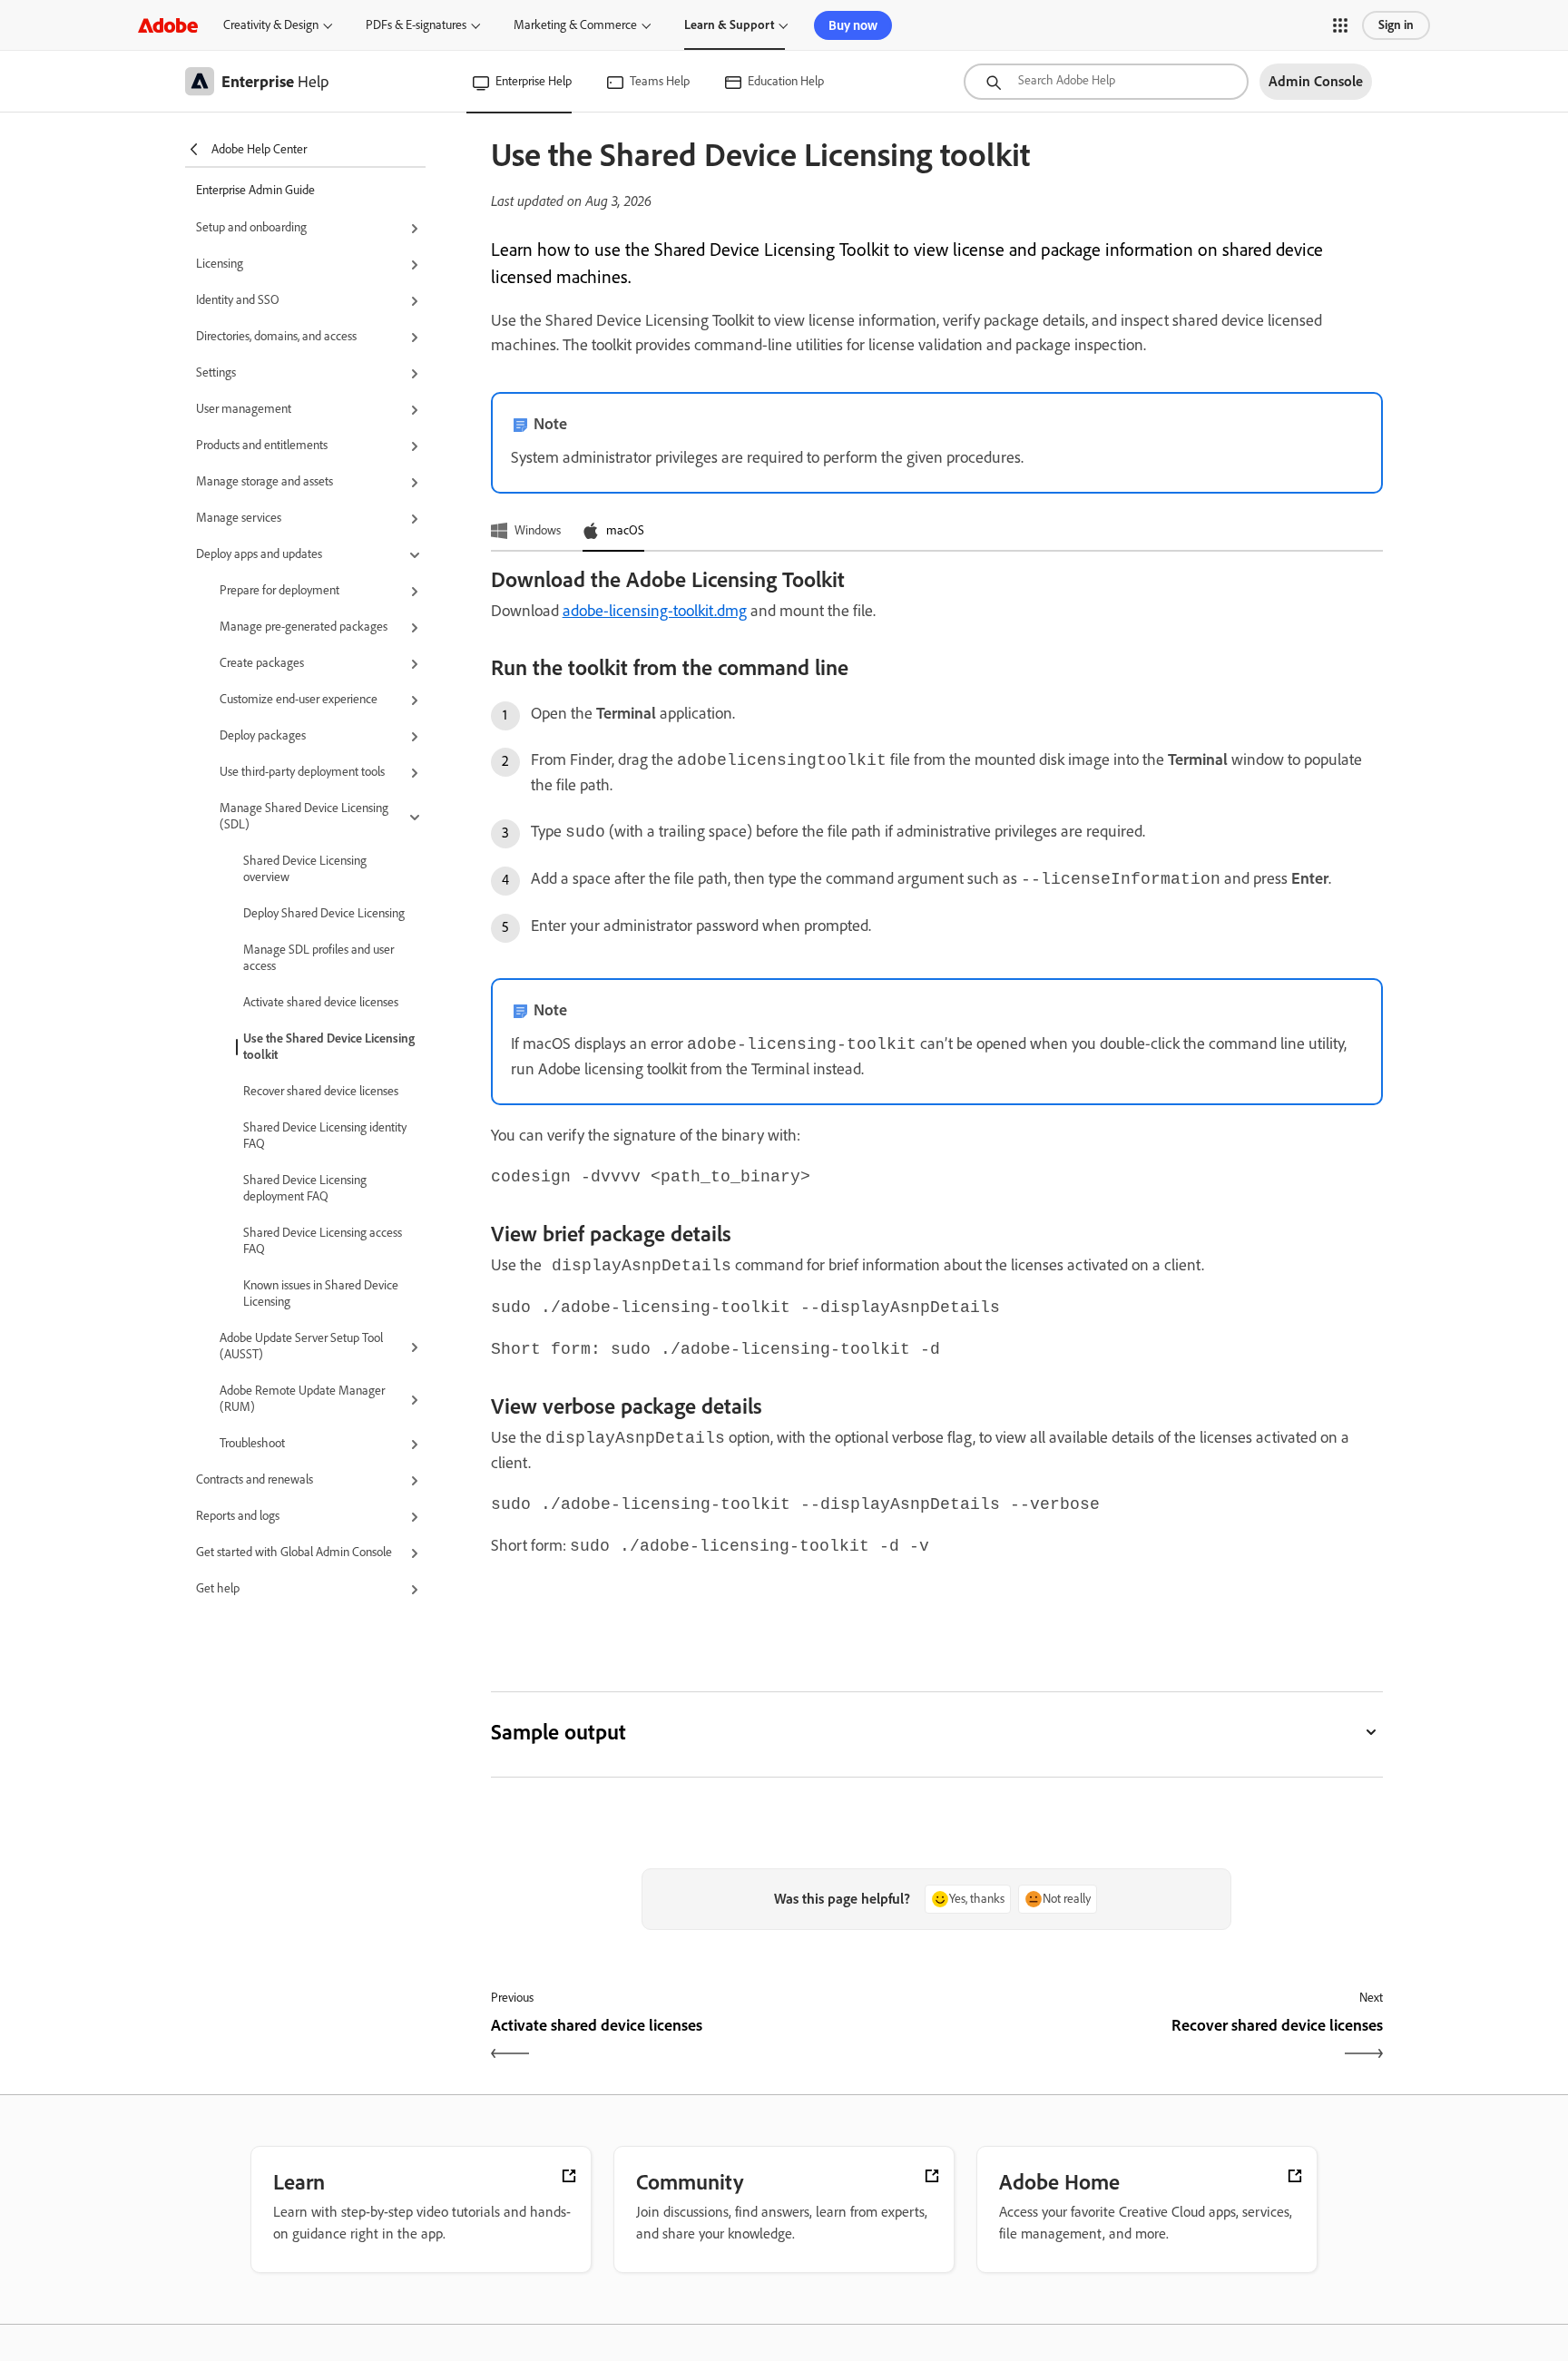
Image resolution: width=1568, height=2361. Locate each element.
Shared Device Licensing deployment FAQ (305, 1188)
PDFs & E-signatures (416, 25)
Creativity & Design (271, 25)
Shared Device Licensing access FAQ (323, 1241)
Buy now (853, 25)
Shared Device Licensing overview (305, 869)
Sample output (559, 1732)
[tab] (526, 532)
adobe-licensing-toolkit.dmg (655, 611)
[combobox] (1106, 82)
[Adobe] (168, 25)
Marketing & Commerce (575, 25)
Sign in (1396, 25)
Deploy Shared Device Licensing (324, 913)
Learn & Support (729, 25)
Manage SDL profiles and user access (318, 958)
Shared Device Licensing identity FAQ (325, 1136)
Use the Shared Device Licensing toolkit (329, 1047)
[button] (1340, 25)
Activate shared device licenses (321, 1002)
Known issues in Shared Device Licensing (321, 1293)
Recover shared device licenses (321, 1091)
